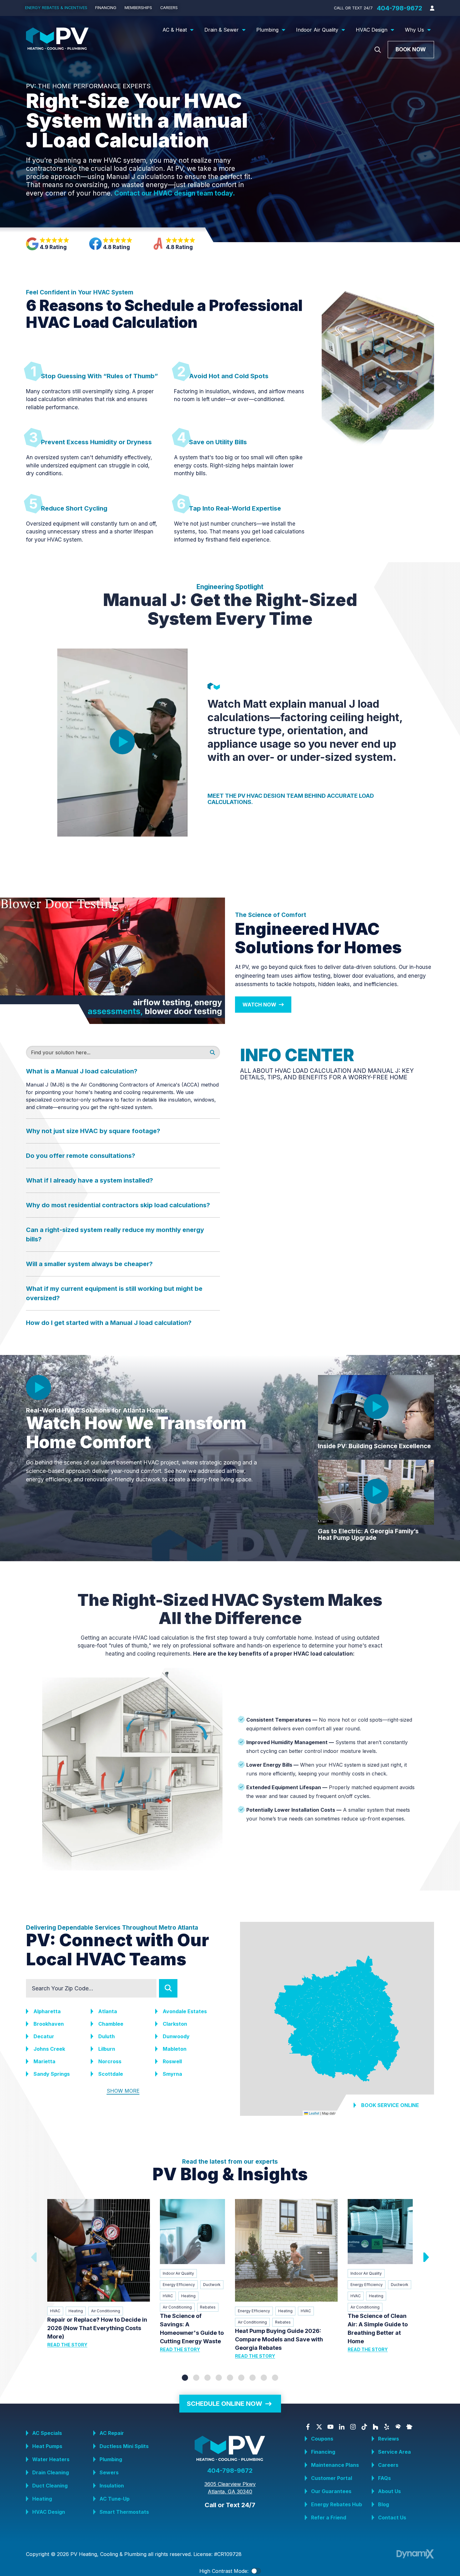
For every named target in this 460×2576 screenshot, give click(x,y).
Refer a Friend (329, 2517)
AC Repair (112, 2433)
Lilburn (107, 2049)
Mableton (175, 2049)
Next (425, 2257)
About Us (389, 2491)
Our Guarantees (331, 2491)
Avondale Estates (185, 2011)
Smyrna (172, 2074)
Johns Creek (49, 2049)
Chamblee (111, 2024)
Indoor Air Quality (178, 2273)
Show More (123, 2091)
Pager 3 (207, 2378)
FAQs (384, 2478)
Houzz (376, 2427)
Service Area (394, 2452)
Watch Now (259, 1005)
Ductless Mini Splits (124, 2446)
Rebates (208, 2307)
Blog (383, 2504)
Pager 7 (253, 2378)
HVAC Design (49, 2512)
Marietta (44, 2061)
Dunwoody (176, 2036)
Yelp (387, 2427)
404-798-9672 (399, 8)
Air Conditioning (106, 2311)
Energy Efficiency (179, 2285)
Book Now (411, 49)
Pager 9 (275, 2378)
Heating (76, 2311)
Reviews (388, 2439)
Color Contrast (256, 2571)
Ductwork (212, 2285)
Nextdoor (409, 2427)
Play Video (122, 742)
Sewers (109, 2472)
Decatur (44, 2036)
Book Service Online (390, 2105)
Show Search (378, 50)
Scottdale (111, 2074)
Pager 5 (230, 2378)
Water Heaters (51, 2459)
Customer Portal (332, 2478)
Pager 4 (219, 2378)
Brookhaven (49, 2024)
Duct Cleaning (50, 2486)
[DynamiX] (415, 2554)
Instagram (353, 2427)
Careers (388, 2465)
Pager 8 (264, 2378)
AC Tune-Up (115, 2499)
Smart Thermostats (124, 2512)
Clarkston (175, 2024)
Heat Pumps (47, 2446)
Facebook (308, 2427)
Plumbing (111, 2459)
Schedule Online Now (225, 2404)
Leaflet (314, 2113)
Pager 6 (241, 2378)
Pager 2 (196, 2378)
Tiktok (364, 2427)
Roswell (172, 2061)
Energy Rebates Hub (337, 2504)
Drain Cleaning (51, 2472)
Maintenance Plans (335, 2465)
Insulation (112, 2486)
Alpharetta (47, 2011)
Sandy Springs (52, 2074)
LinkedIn (342, 2427)
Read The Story (67, 2345)
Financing (323, 2452)
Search (168, 1988)
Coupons (322, 2439)
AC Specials (47, 2433)
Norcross (110, 2061)
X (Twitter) (319, 2427)
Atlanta (108, 2011)
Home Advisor (398, 2427)
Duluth (107, 2036)
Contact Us (392, 2517)
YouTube (330, 2427)
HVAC (55, 2311)
